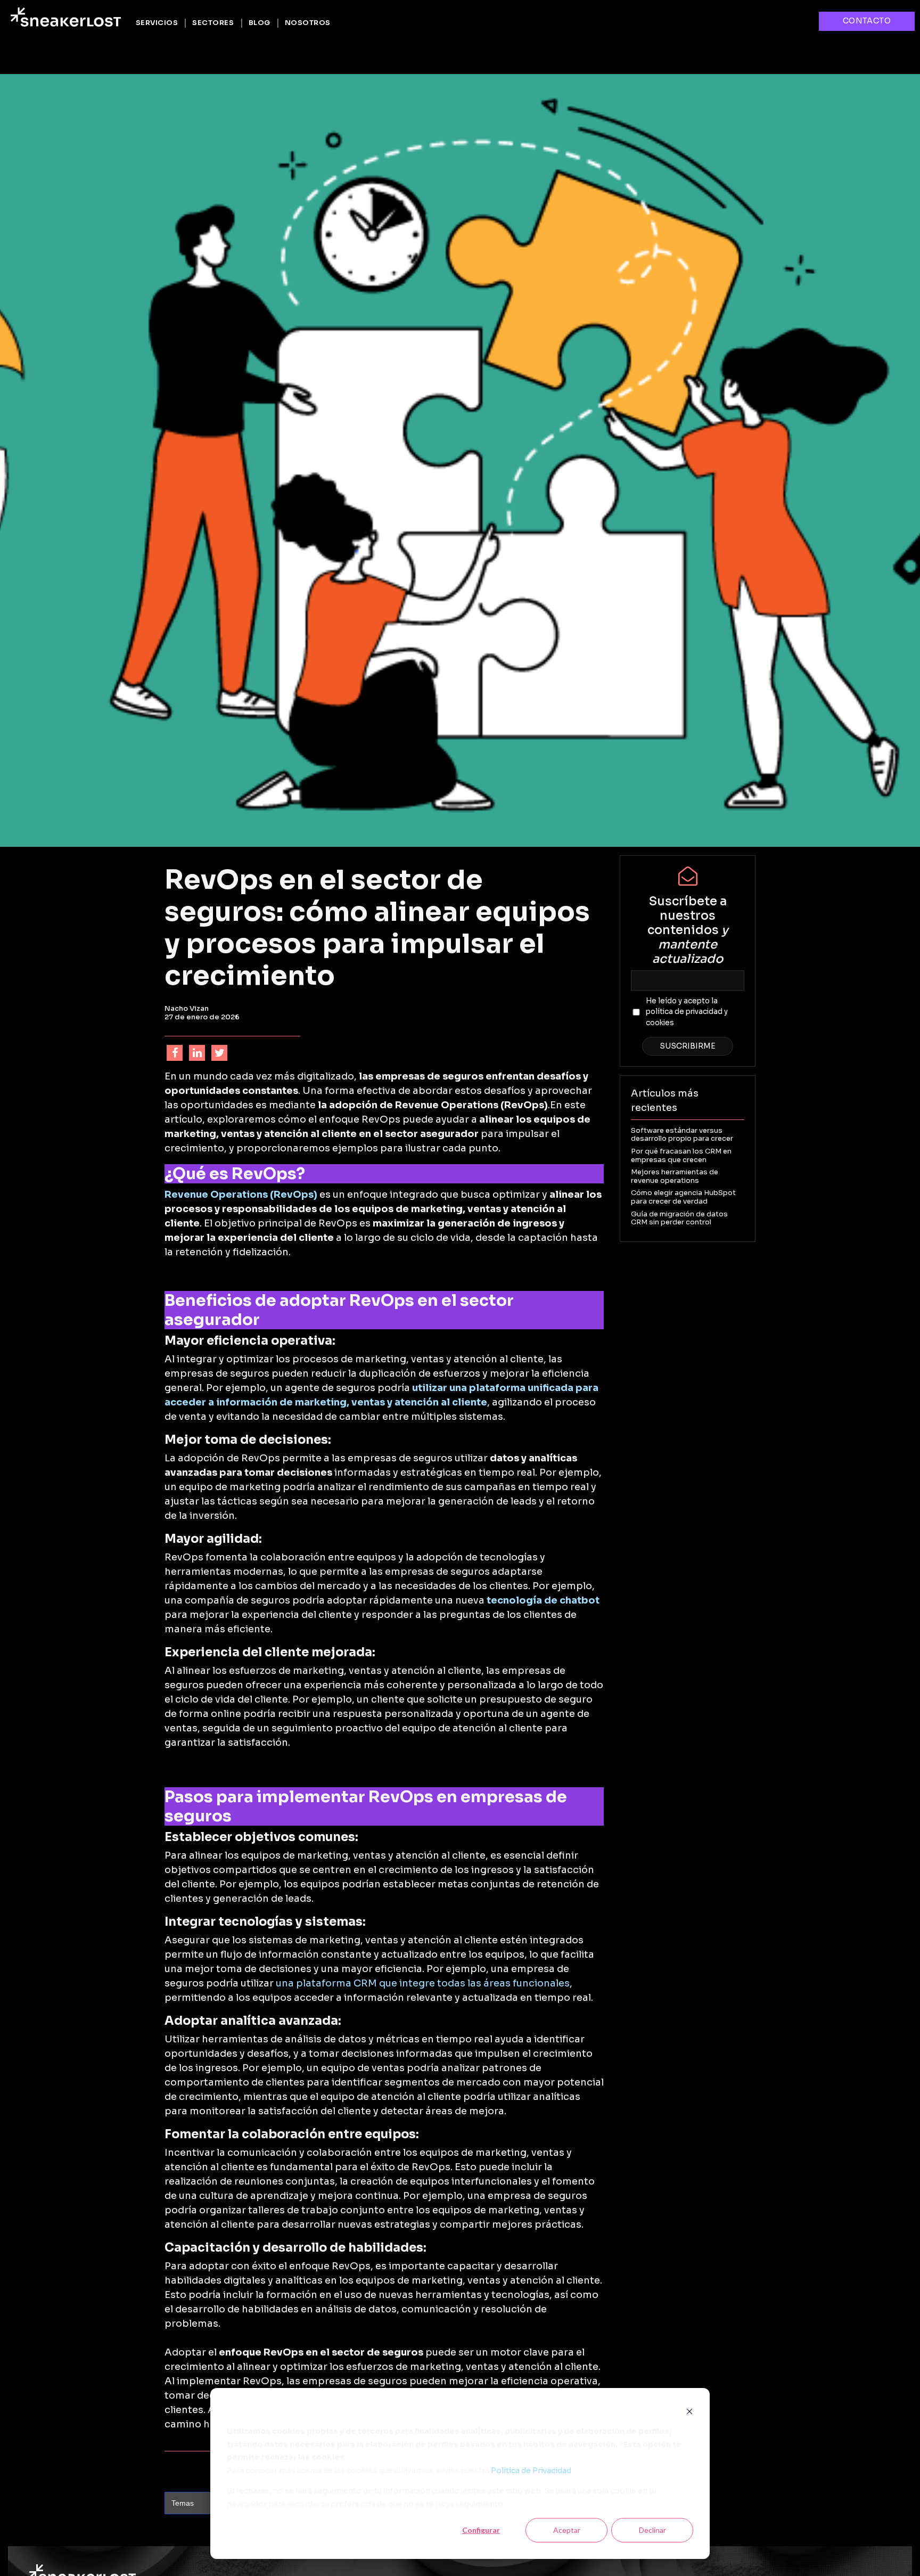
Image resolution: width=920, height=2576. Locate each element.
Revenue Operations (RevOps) (241, 1195)
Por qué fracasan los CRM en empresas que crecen (681, 1155)
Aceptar (567, 2530)
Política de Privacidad (531, 2471)
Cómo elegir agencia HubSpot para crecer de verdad (683, 1197)
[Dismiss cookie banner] (689, 2411)
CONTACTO (867, 21)
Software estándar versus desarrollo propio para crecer (682, 1135)
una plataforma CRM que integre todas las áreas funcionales (423, 1983)
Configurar (481, 2530)
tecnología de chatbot (543, 1600)
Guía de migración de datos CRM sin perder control (679, 1218)
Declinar (652, 2530)
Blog (260, 23)
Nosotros (308, 23)
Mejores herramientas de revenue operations (675, 1176)
